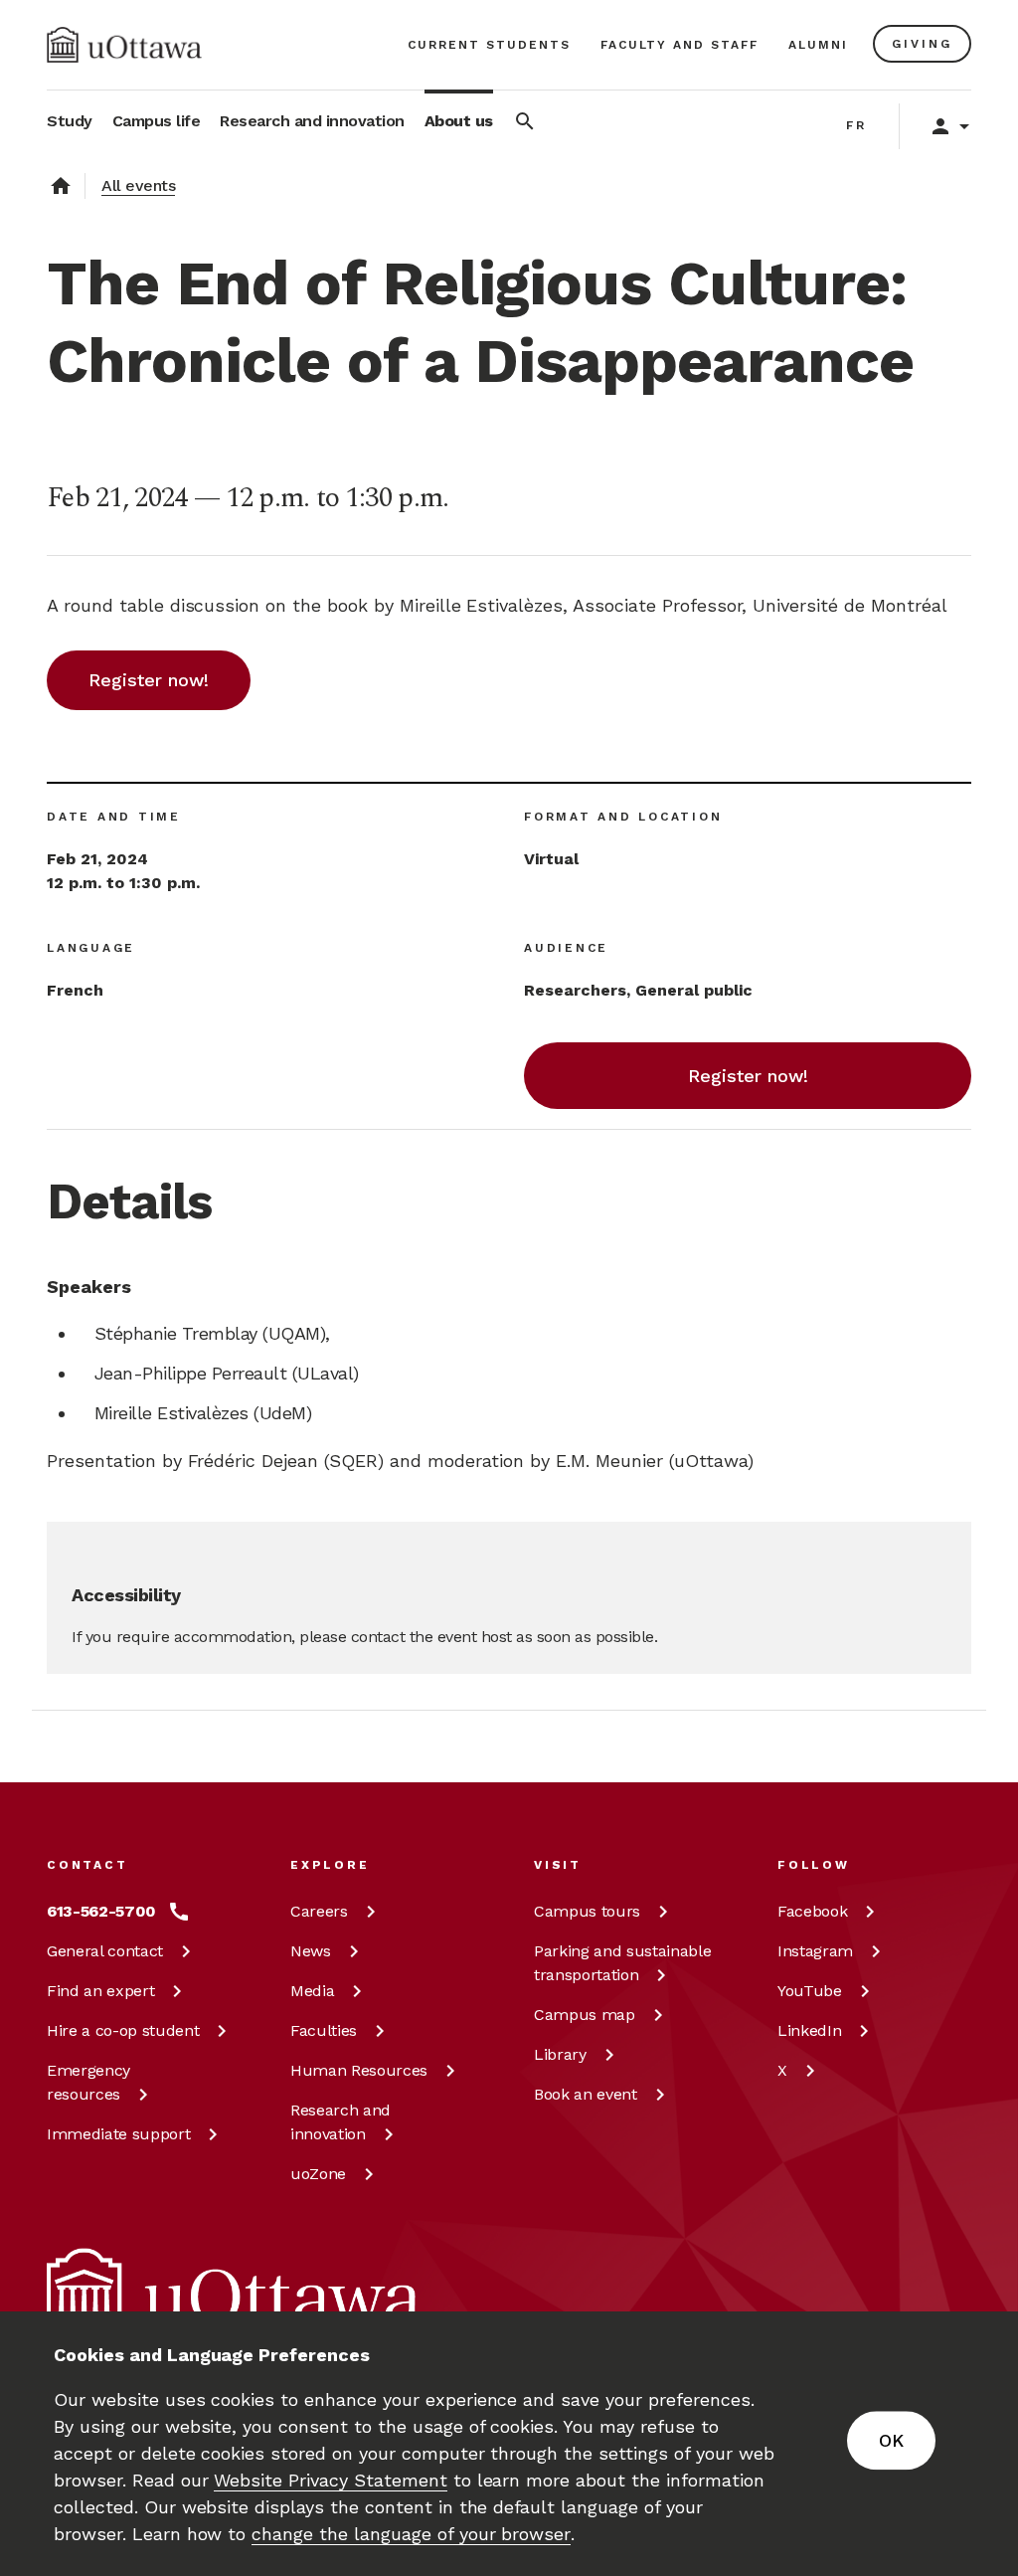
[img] (124, 45)
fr (856, 125)
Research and (340, 2122)
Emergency (88, 2082)
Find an (100, 1991)
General (105, 1951)
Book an (586, 2094)
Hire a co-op (123, 2030)
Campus (587, 1911)
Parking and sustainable (622, 1963)
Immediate (118, 2134)
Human (359, 2070)
